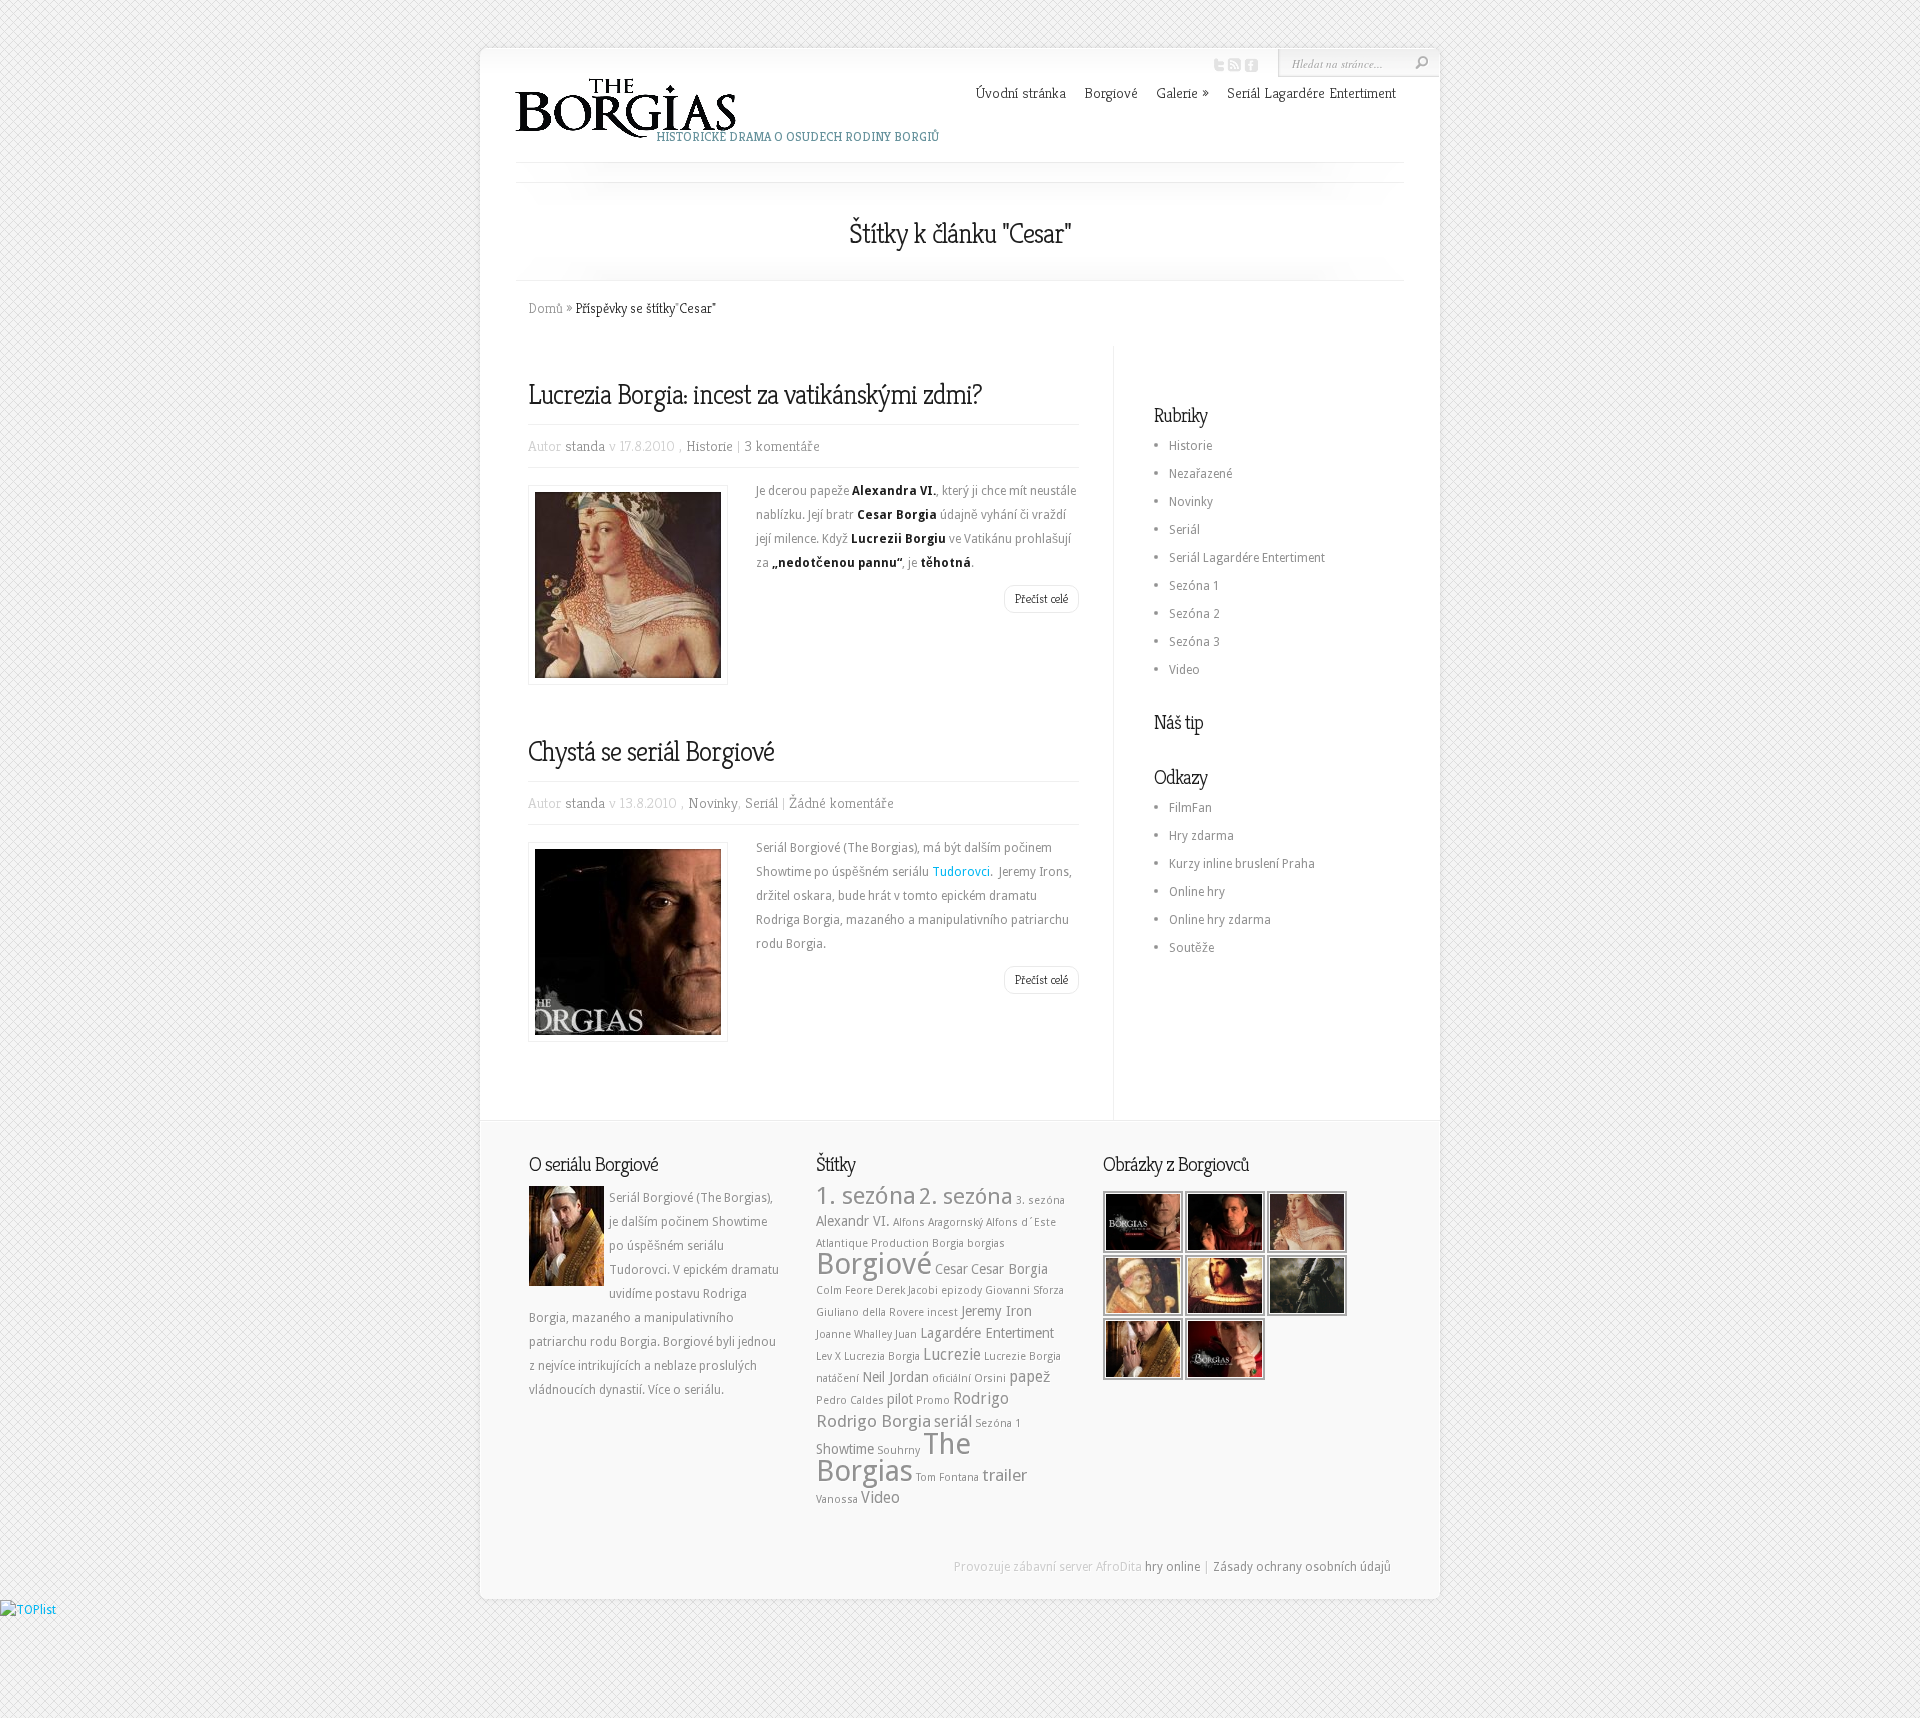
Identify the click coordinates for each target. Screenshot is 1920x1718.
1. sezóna (866, 1195)
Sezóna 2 (1194, 614)
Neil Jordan (895, 1377)
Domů (545, 308)
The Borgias (893, 1457)
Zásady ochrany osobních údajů (1302, 1567)
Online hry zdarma (1220, 920)
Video (1184, 670)
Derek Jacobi (907, 1290)
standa (585, 445)
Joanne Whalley (854, 1334)
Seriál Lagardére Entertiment (1311, 92)
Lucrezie (952, 1355)
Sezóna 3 (1194, 642)
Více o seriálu (684, 1390)
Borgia (948, 1243)
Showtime (845, 1449)
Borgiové (1111, 92)
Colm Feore (844, 1290)
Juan (906, 1334)
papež (1030, 1377)
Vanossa (837, 1499)
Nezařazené (1200, 474)
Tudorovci (961, 872)
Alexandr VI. (853, 1221)
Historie (709, 445)
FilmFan (1190, 808)
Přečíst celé (1041, 598)
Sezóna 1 (1194, 586)
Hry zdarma (1201, 836)
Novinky (713, 802)
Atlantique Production (872, 1243)
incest (942, 1312)
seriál (953, 1422)
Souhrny (898, 1450)
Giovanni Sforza (1024, 1290)
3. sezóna (1040, 1200)
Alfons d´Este (1021, 1222)
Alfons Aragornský (938, 1222)
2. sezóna (966, 1196)
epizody (961, 1290)
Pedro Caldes (850, 1400)
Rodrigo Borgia (873, 1421)
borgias (986, 1243)
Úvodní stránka (1021, 92)
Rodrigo (981, 1399)
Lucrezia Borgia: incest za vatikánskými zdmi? (755, 394)
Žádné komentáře (841, 802)
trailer (1004, 1475)
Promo (933, 1400)
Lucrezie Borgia (1022, 1356)
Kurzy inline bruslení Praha (1242, 864)
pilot (900, 1399)
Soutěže (1191, 948)
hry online (1172, 1567)
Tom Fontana (947, 1477)
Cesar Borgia (1009, 1269)
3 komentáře (782, 445)
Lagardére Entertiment (987, 1333)
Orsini (990, 1378)
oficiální (951, 1378)
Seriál (761, 802)
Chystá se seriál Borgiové (651, 751)
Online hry (1197, 892)
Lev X (828, 1356)
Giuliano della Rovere (870, 1312)
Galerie (1182, 92)
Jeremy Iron (996, 1311)
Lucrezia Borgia (882, 1356)
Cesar (951, 1269)
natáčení (837, 1378)
